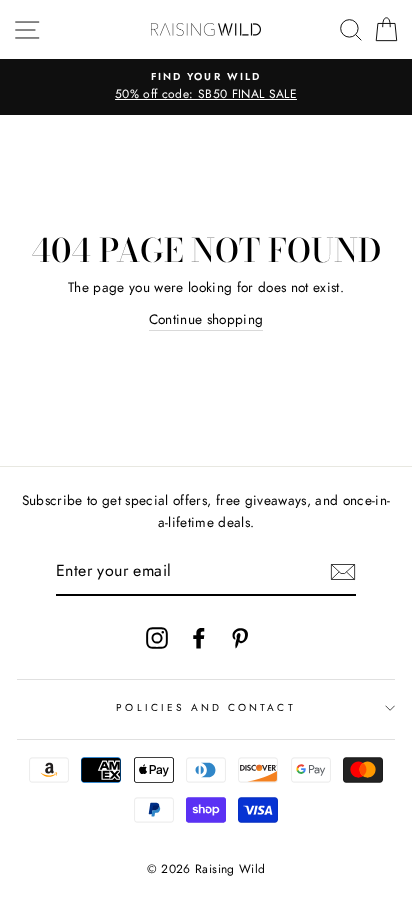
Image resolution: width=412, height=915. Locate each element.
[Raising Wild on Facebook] (199, 637)
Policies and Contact (205, 707)
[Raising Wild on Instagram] (157, 637)
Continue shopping (206, 319)
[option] (206, 87)
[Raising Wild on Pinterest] (240, 637)
